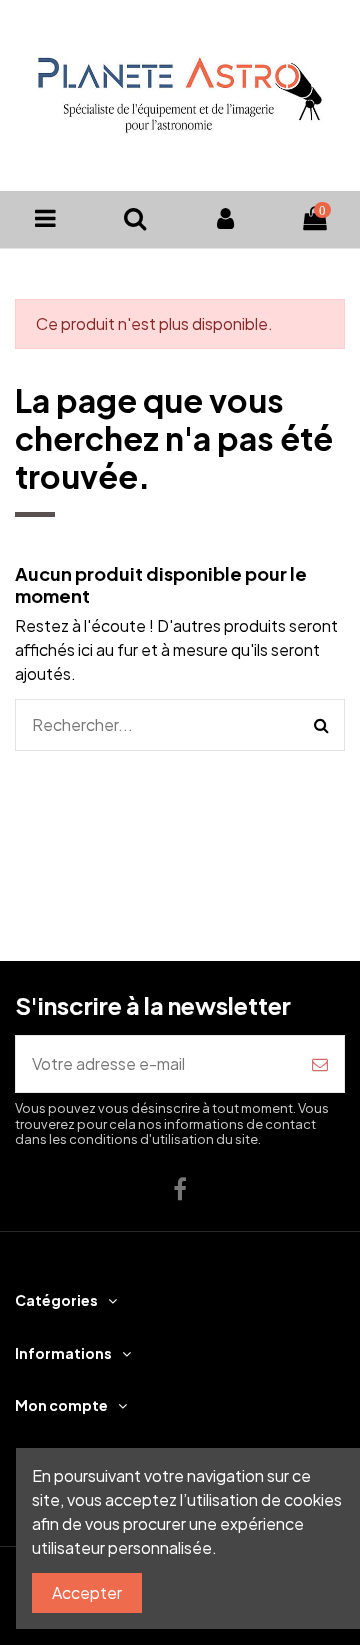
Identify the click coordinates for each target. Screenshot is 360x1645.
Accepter (87, 1592)
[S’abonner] (320, 1064)
